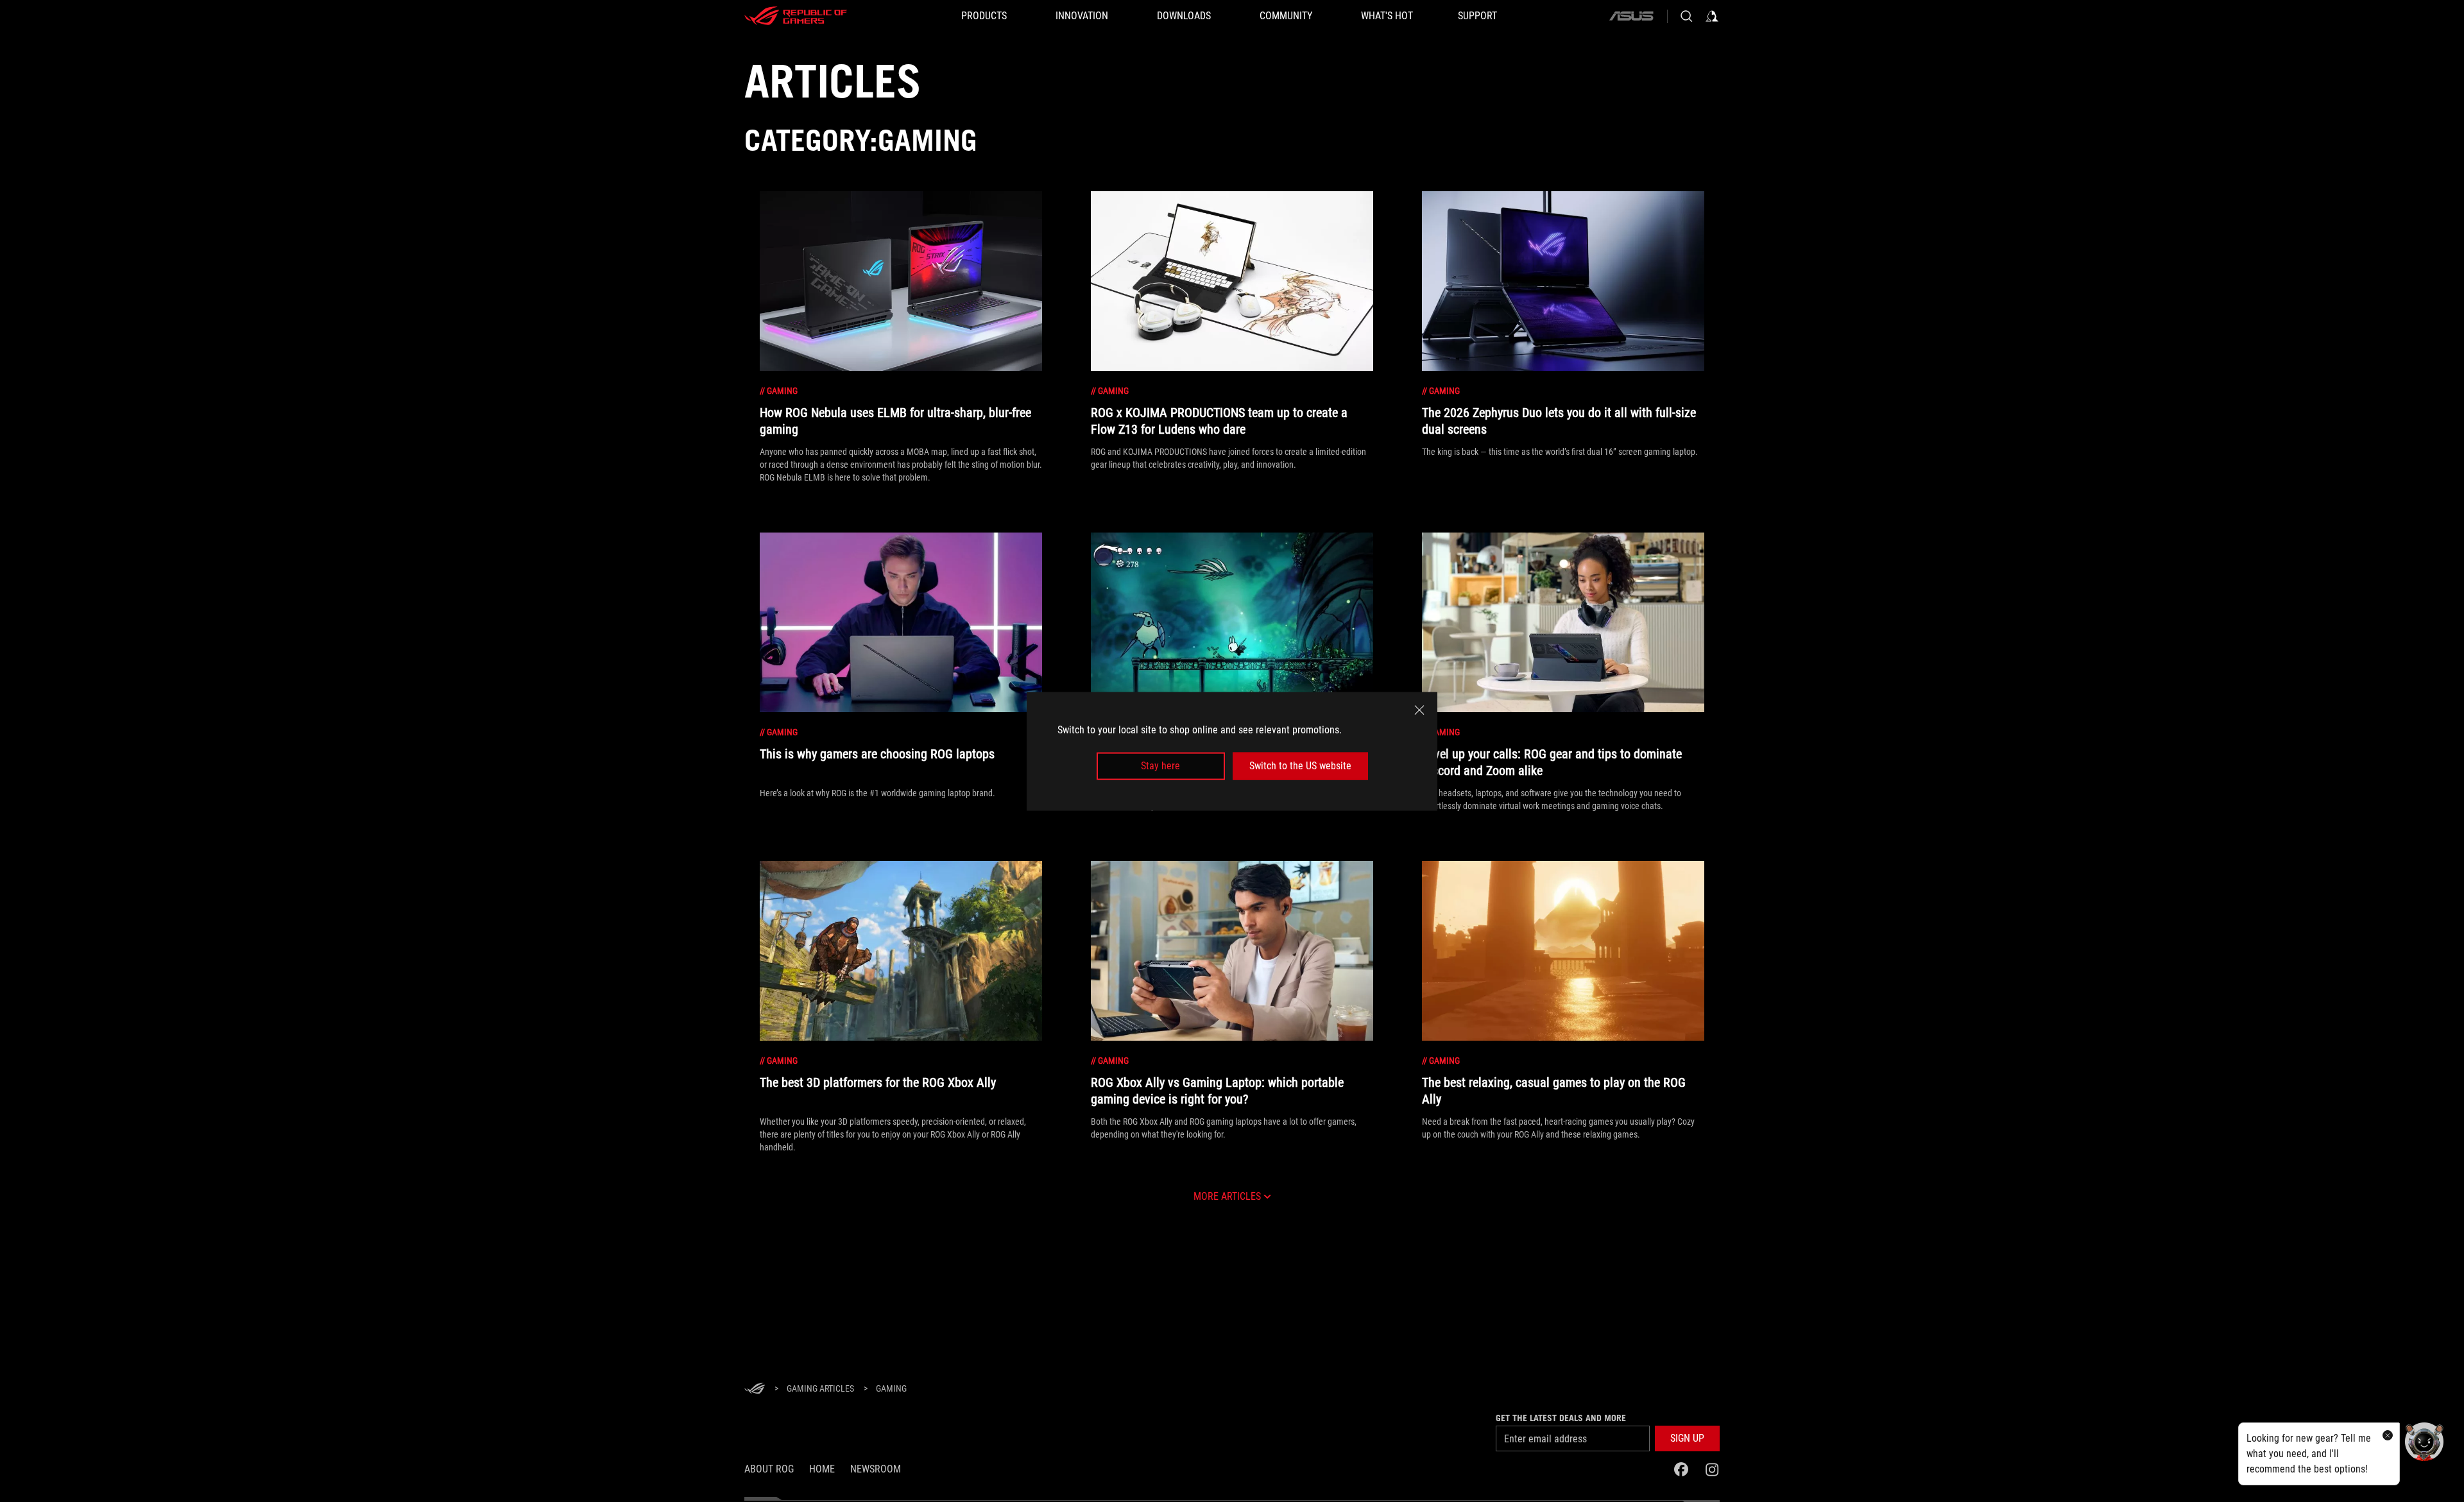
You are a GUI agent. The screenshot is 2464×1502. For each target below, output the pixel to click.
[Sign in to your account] (1712, 16)
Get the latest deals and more (1561, 1418)
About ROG (769, 1469)
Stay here (1160, 766)
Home (822, 1469)
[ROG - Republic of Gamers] (796, 16)
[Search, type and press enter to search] (1686, 16)
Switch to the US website (1300, 766)
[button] (1687, 1438)
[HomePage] (755, 1389)
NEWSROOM (876, 1469)
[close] (1419, 710)
